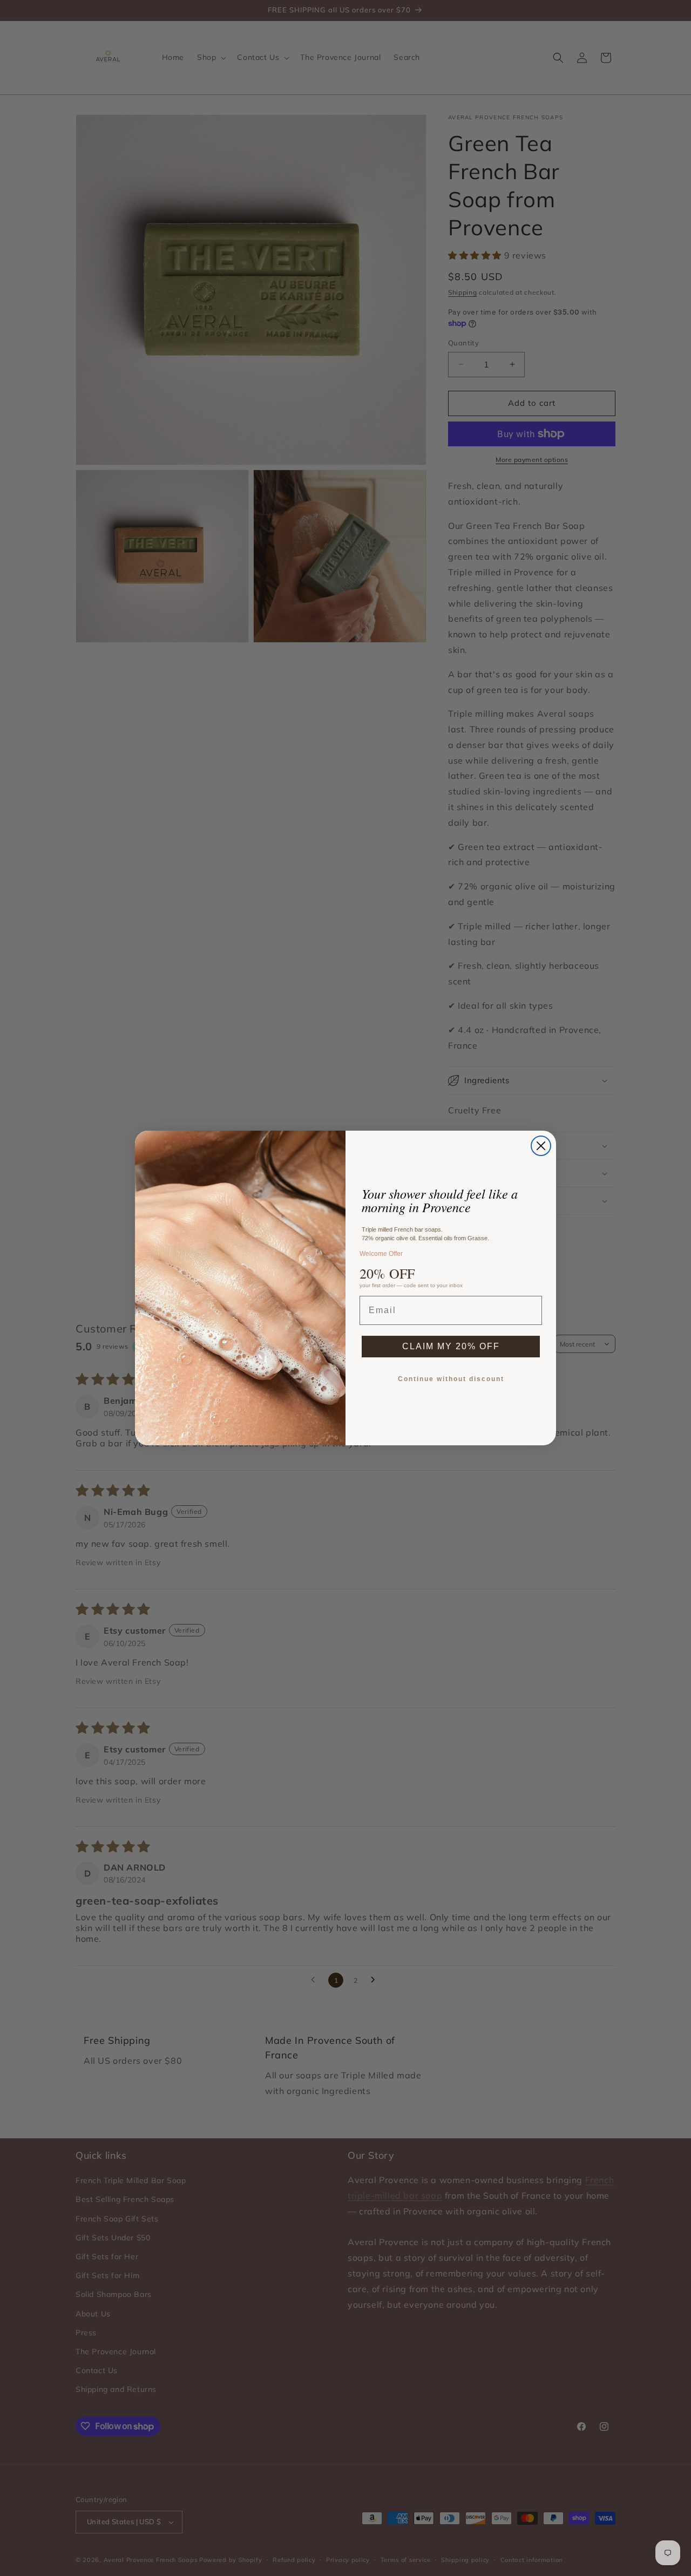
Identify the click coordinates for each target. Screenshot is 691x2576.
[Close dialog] (541, 1146)
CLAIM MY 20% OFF (451, 1346)
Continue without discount (451, 1379)
